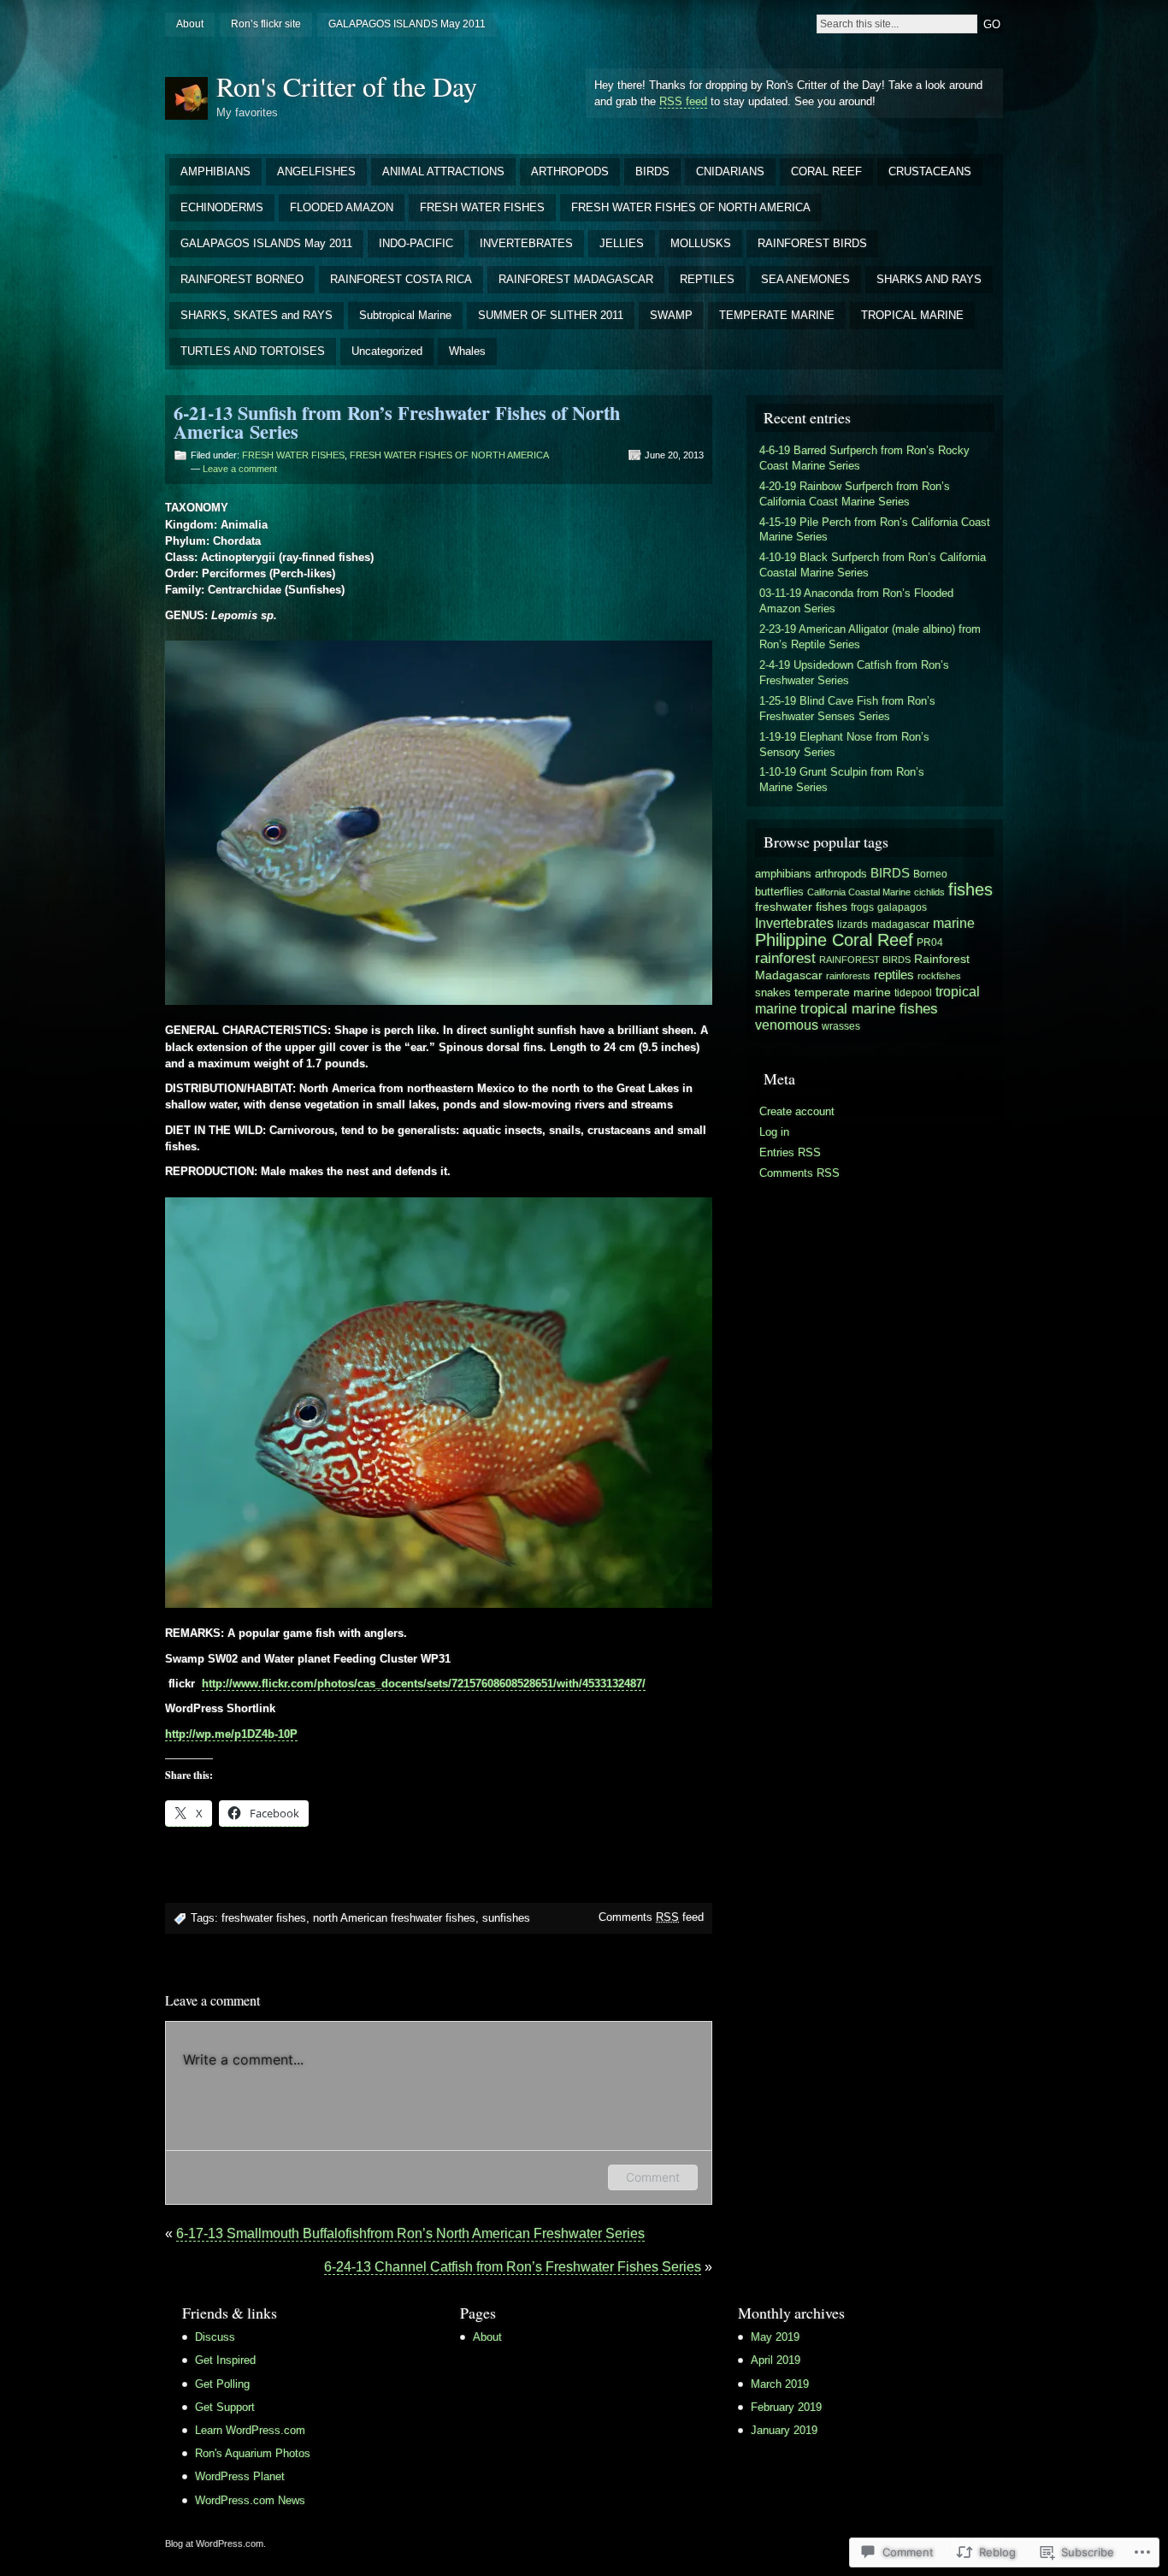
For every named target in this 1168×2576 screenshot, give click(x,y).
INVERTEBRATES (526, 243)
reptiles (894, 975)
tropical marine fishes (869, 1008)
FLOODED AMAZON (342, 207)
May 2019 (775, 2337)
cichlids (929, 892)
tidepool (913, 993)
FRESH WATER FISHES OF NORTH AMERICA (691, 207)
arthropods (841, 874)
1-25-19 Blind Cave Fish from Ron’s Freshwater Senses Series (847, 709)
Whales (467, 351)
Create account (797, 1111)
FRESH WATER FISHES (482, 207)
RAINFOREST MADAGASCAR (576, 279)
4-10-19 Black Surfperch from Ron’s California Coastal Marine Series (873, 565)
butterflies (779, 892)
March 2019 (780, 2384)
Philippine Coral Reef (834, 940)
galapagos (902, 907)
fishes (970, 889)
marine (954, 923)
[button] (439, 823)
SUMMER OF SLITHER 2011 (551, 315)
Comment (653, 2177)
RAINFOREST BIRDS (812, 243)
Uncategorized (387, 351)
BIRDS (652, 171)
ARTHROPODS (570, 171)
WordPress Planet (240, 2476)
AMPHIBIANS (215, 171)
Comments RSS (799, 1173)
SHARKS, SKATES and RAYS (257, 315)
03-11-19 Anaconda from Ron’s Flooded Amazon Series (856, 601)
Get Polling (222, 2384)
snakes (773, 993)
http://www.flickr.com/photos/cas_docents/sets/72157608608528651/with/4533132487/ (424, 1684)
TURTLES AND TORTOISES (253, 351)
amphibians (783, 874)
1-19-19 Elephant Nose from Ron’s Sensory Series (844, 744)
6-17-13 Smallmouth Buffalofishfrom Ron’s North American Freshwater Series (410, 2233)
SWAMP (671, 315)
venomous (787, 1025)
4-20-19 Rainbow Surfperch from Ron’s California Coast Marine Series (855, 494)
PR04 (930, 942)
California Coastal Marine (859, 892)
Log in (774, 1132)
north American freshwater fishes (394, 1918)
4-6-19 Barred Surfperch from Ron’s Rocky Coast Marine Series (864, 458)
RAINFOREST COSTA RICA (401, 279)
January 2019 (784, 2430)
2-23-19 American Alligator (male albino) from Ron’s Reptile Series (870, 637)
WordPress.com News (250, 2500)
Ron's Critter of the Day (347, 86)
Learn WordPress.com (250, 2430)
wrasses (841, 1026)
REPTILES (707, 279)
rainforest (785, 958)
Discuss (215, 2337)
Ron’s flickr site (266, 24)
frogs (862, 907)
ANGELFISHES (316, 171)
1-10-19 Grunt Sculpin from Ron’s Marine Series (842, 780)
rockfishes (939, 976)
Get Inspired (225, 2360)
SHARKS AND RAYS (929, 279)
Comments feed (651, 1917)
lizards (852, 925)
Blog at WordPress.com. (215, 2544)
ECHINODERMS (222, 207)
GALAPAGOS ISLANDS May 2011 (407, 24)
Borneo (930, 874)
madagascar (900, 925)
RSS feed (683, 101)
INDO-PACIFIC (416, 243)
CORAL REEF (826, 171)
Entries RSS (790, 1152)
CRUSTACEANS (930, 171)
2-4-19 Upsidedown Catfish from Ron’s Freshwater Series (854, 673)
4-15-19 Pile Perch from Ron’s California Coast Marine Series (875, 530)
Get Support (225, 2407)
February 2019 (786, 2407)
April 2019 (776, 2360)
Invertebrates (794, 923)
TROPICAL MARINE (912, 315)
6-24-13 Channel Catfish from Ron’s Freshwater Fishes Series (513, 2267)
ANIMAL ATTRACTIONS (443, 171)
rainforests (848, 976)
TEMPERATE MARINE (777, 315)
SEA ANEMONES (805, 279)
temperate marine (843, 992)
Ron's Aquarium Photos (253, 2453)
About (190, 24)
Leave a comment (240, 469)
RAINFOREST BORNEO (242, 279)
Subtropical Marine (405, 315)
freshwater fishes (264, 1918)
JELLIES (622, 243)
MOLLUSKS (701, 243)
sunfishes (506, 1918)
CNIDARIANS (730, 171)
